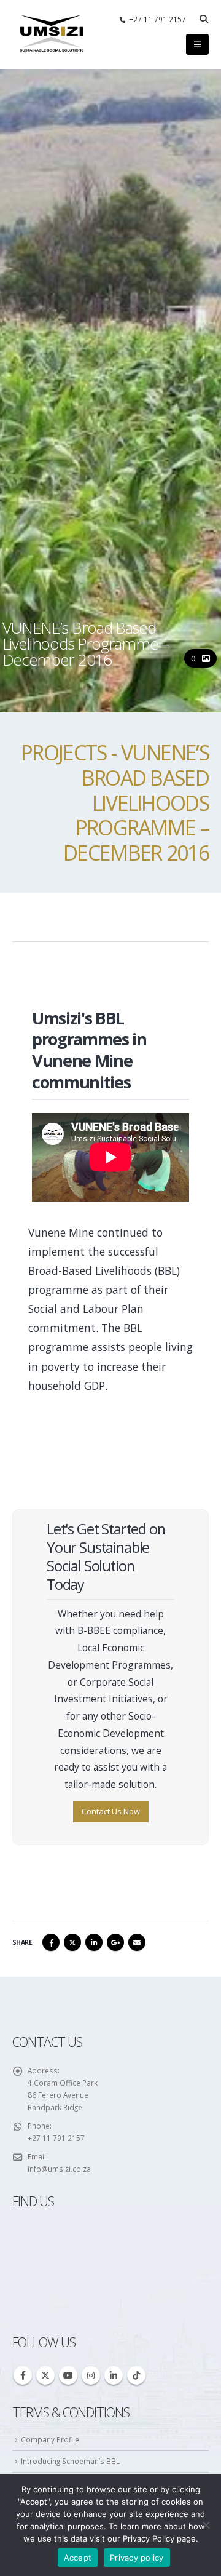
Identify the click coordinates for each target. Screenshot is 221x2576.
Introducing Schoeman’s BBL (70, 2461)
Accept (78, 2558)
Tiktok (136, 2375)
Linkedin (114, 2375)
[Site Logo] (52, 34)
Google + (115, 1942)
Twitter (72, 1942)
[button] (204, 19)
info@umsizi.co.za (59, 2169)
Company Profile (50, 2439)
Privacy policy (137, 2558)
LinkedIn (94, 1942)
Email (137, 1942)
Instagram (91, 2375)
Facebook (51, 1942)
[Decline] (206, 2525)
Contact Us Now (111, 1811)
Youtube (68, 2375)
